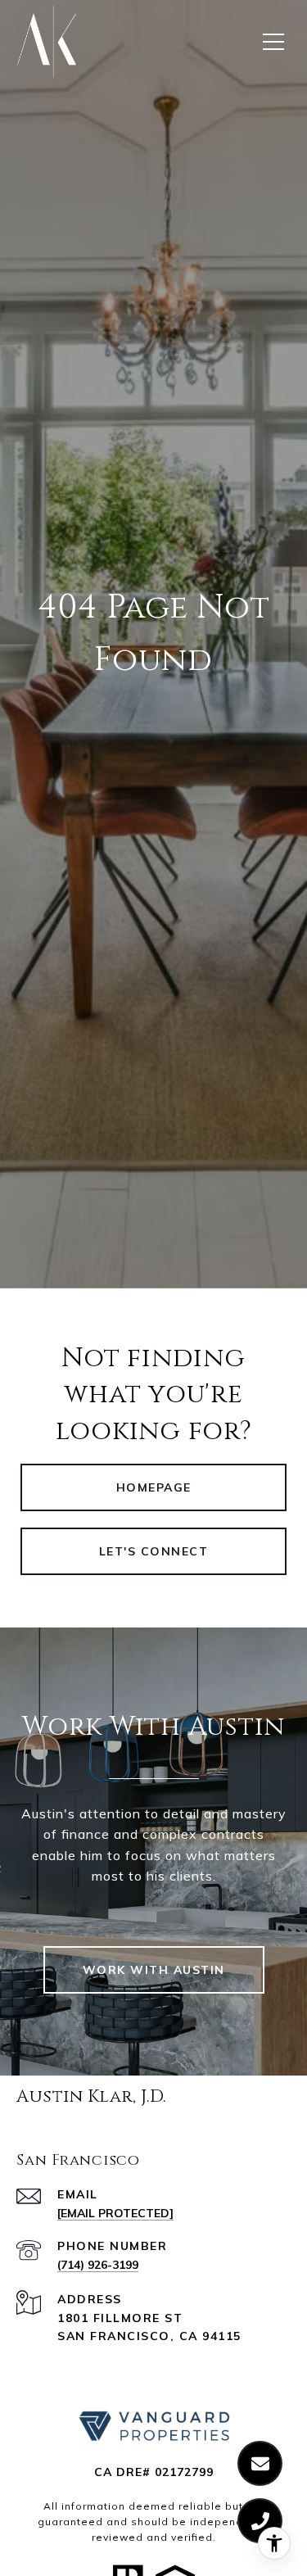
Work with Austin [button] (154, 1970)
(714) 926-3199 (98, 2265)
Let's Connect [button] (154, 1551)
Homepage (154, 1487)
